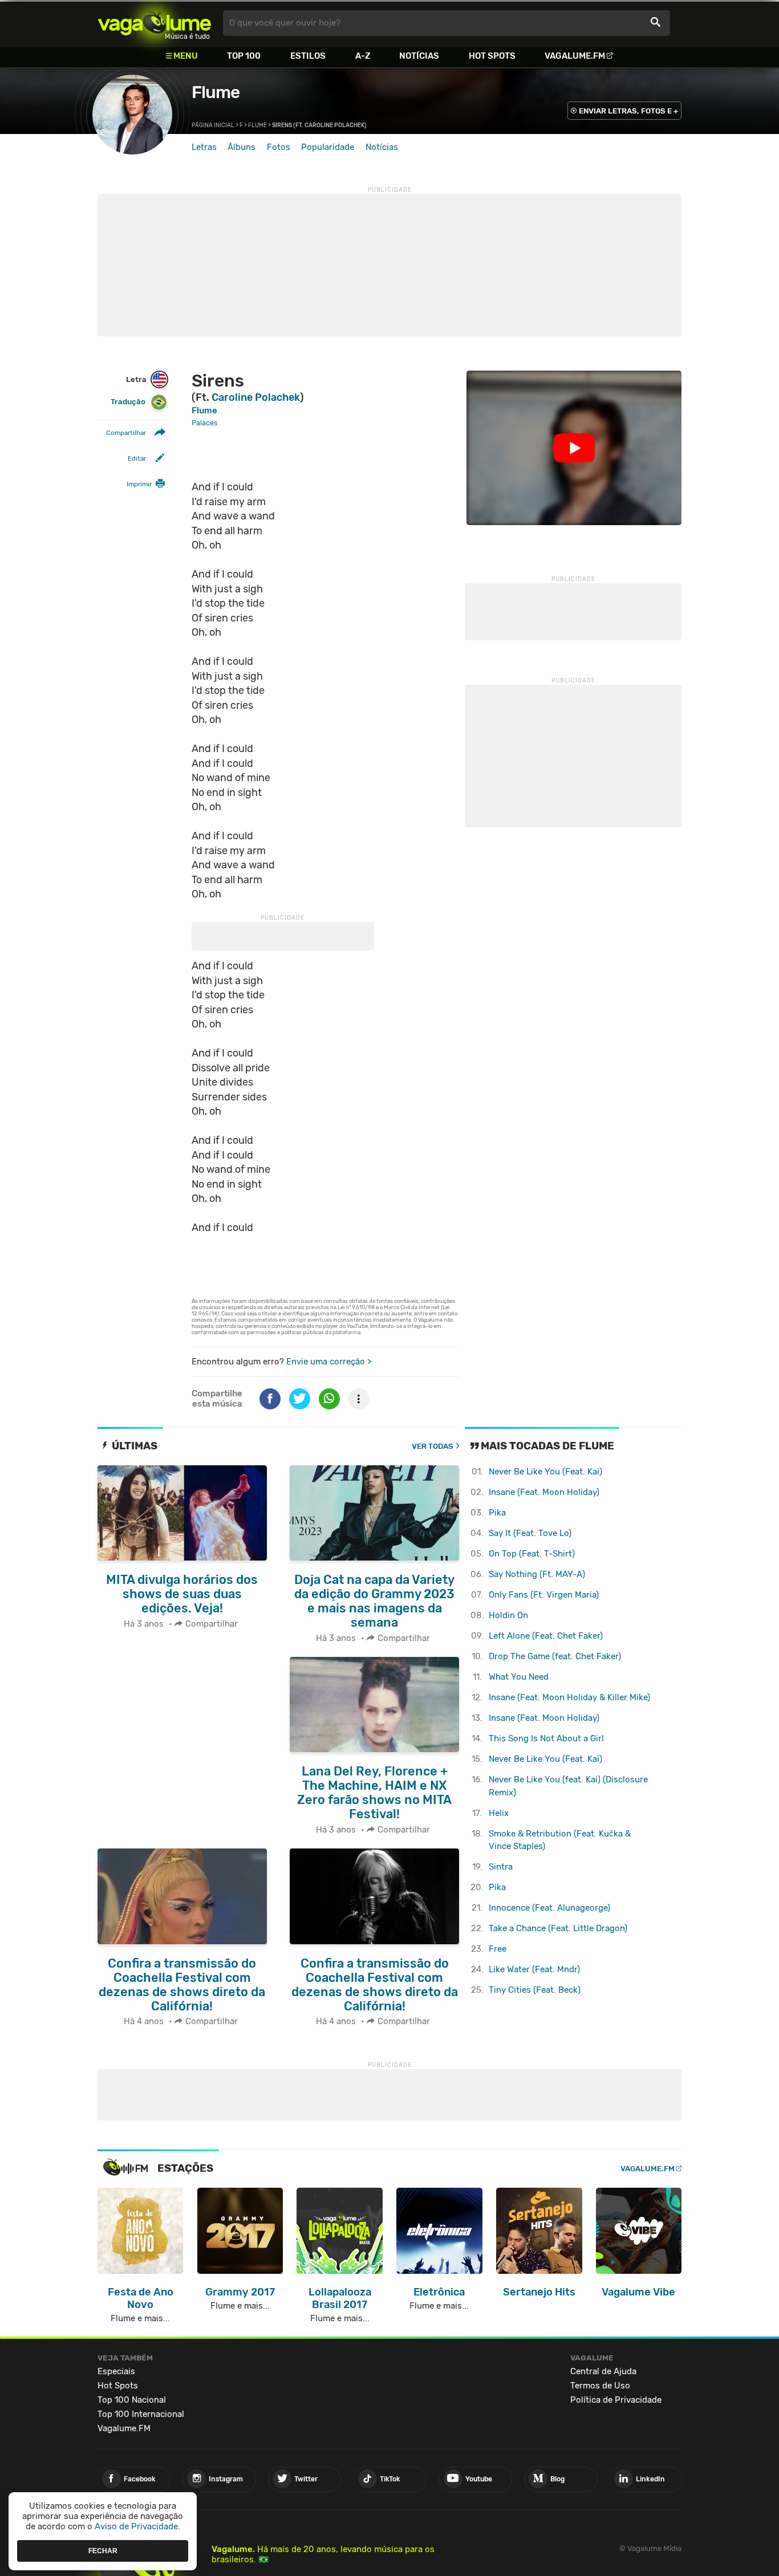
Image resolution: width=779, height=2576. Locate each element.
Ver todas (433, 1446)
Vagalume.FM (575, 56)
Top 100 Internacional (141, 2414)
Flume (216, 92)
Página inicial (213, 125)
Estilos (308, 56)
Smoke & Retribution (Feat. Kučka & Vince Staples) (560, 1840)
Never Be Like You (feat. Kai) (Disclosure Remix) (568, 1786)
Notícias (419, 56)
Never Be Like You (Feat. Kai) (545, 1472)
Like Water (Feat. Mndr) (534, 1969)
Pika (497, 1513)
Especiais (116, 2371)
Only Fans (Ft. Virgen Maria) (544, 1595)
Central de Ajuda (603, 2371)
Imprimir (139, 485)
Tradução (128, 402)
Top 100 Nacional (132, 2400)
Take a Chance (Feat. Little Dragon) (558, 1928)
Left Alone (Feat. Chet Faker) (546, 1636)
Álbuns (242, 147)
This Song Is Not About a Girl (546, 1738)
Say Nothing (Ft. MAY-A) (537, 1574)
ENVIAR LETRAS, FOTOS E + (628, 111)
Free (498, 1949)
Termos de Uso (600, 2386)
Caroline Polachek (256, 397)
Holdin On (508, 1615)
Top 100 (244, 56)
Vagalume (155, 23)
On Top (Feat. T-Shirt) (532, 1554)
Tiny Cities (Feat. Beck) (535, 1990)
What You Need (519, 1677)
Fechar (103, 2550)
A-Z (363, 56)
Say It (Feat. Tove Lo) (530, 1533)
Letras (204, 147)
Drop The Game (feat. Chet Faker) (555, 1656)
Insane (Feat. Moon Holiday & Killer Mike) (569, 1697)
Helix (499, 1813)
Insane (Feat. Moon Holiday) (544, 1492)
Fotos (279, 147)
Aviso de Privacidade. (137, 2526)
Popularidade (328, 147)
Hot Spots (492, 56)
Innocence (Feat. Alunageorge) (549, 1908)
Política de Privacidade (616, 2400)
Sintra (501, 1867)
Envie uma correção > (329, 1362)
